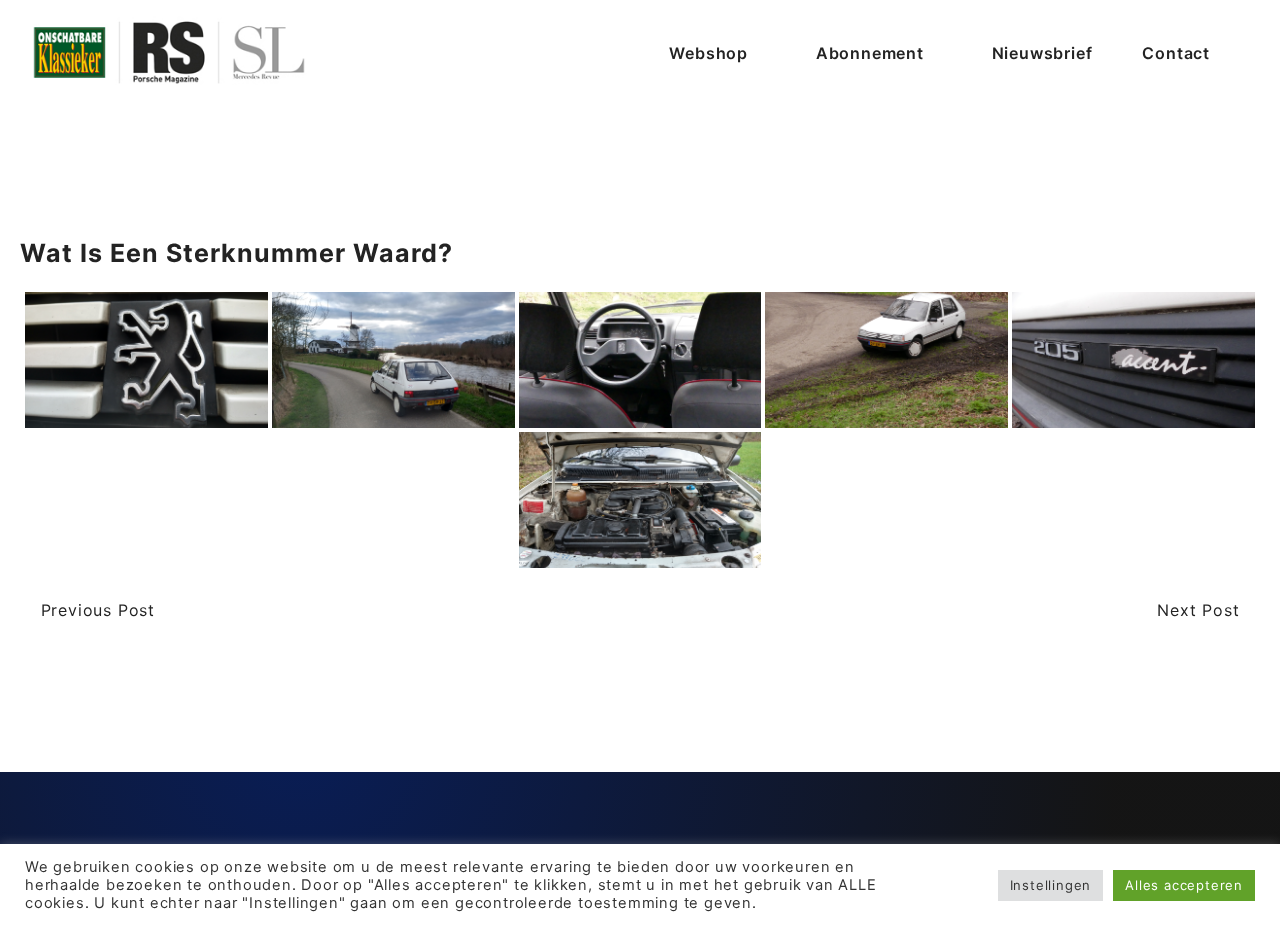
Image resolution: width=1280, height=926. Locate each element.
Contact (1176, 53)
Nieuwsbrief (1042, 53)
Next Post (1201, 610)
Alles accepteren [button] (1184, 885)
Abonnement (870, 53)
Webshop (708, 53)
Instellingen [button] (1051, 885)
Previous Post (95, 610)
